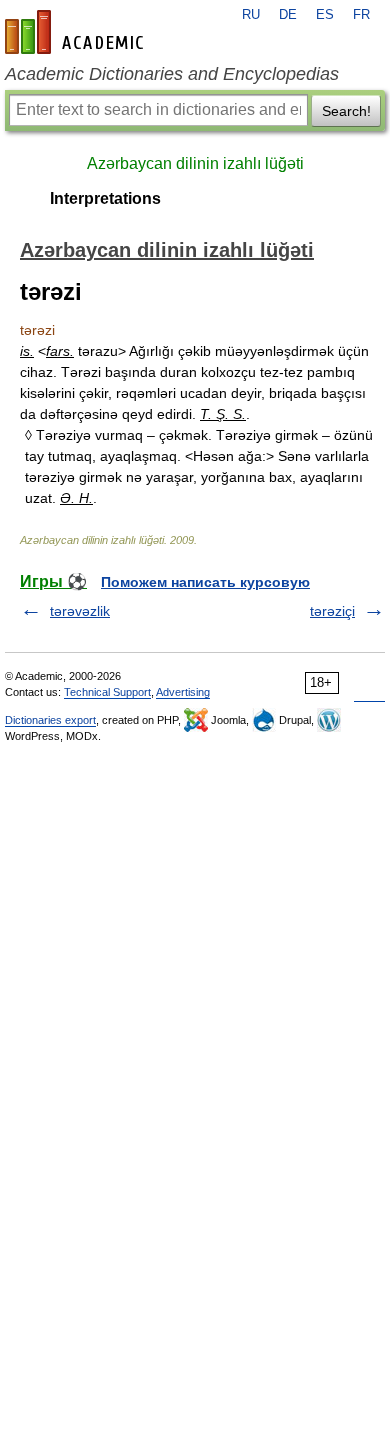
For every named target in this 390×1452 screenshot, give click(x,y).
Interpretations (105, 198)
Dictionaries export (50, 720)
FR (361, 15)
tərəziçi (332, 611)
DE (288, 15)
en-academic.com (77, 32)
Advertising (183, 692)
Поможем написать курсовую (205, 582)
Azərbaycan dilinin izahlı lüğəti (195, 163)
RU (251, 15)
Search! (346, 111)
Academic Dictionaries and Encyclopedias (172, 74)
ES (325, 15)
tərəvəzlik (80, 611)
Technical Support (107, 692)
